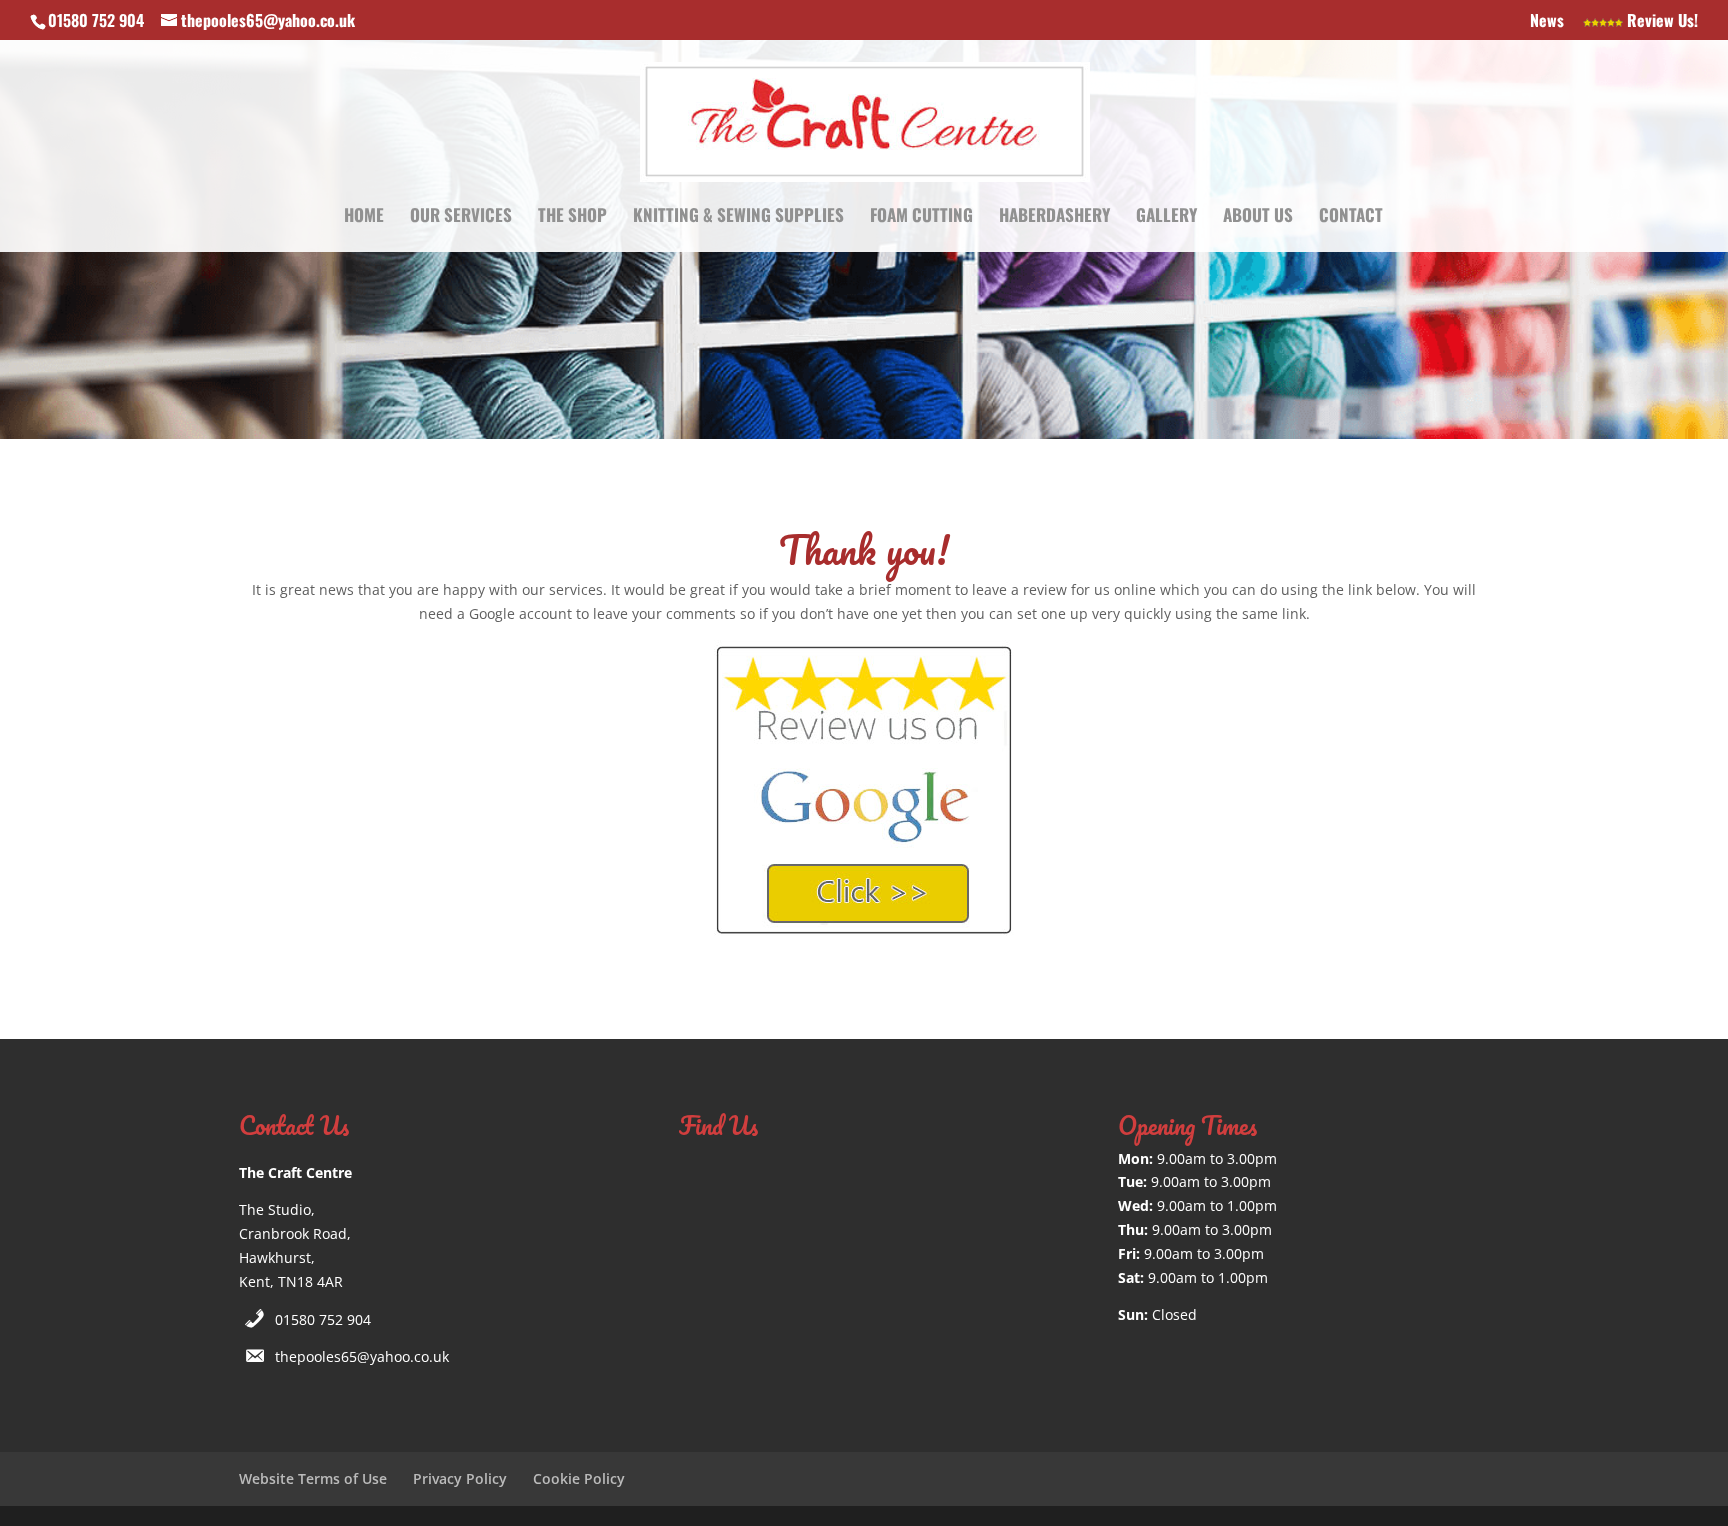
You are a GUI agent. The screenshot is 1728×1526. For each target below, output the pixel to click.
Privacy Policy (460, 1478)
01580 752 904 (323, 1319)
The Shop (572, 217)
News (1547, 22)
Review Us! (1660, 22)
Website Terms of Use (313, 1478)
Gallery (1166, 217)
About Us (1258, 217)
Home (364, 217)
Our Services (461, 217)
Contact (1351, 217)
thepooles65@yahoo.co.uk (362, 1356)
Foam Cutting (921, 217)
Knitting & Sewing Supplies (738, 217)
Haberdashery (1054, 217)
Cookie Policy (579, 1478)
